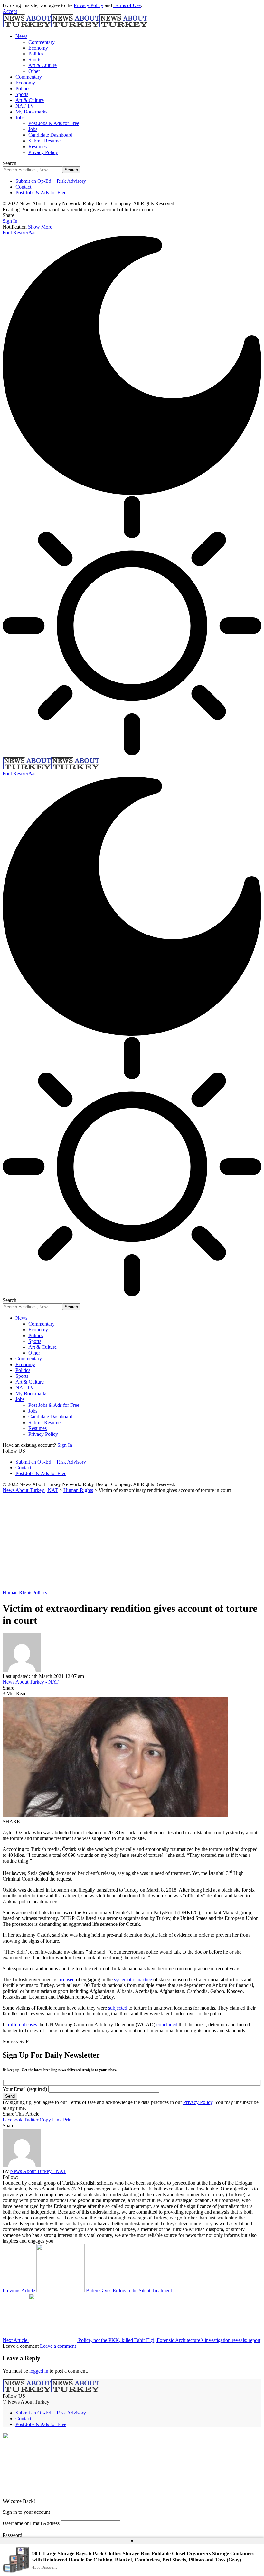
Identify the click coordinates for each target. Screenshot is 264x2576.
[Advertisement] (132, 1542)
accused (67, 1979)
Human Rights (17, 1593)
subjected (118, 2008)
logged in (39, 2371)
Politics (40, 1593)
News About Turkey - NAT (31, 1682)
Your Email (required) (25, 2089)
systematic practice (132, 1979)
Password (12, 2535)
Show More (40, 227)
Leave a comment (58, 2346)
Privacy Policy (89, 5)
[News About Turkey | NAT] (75, 25)
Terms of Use (127, 5)
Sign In (65, 1445)
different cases (23, 2025)
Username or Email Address (31, 2523)
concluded (167, 2025)
